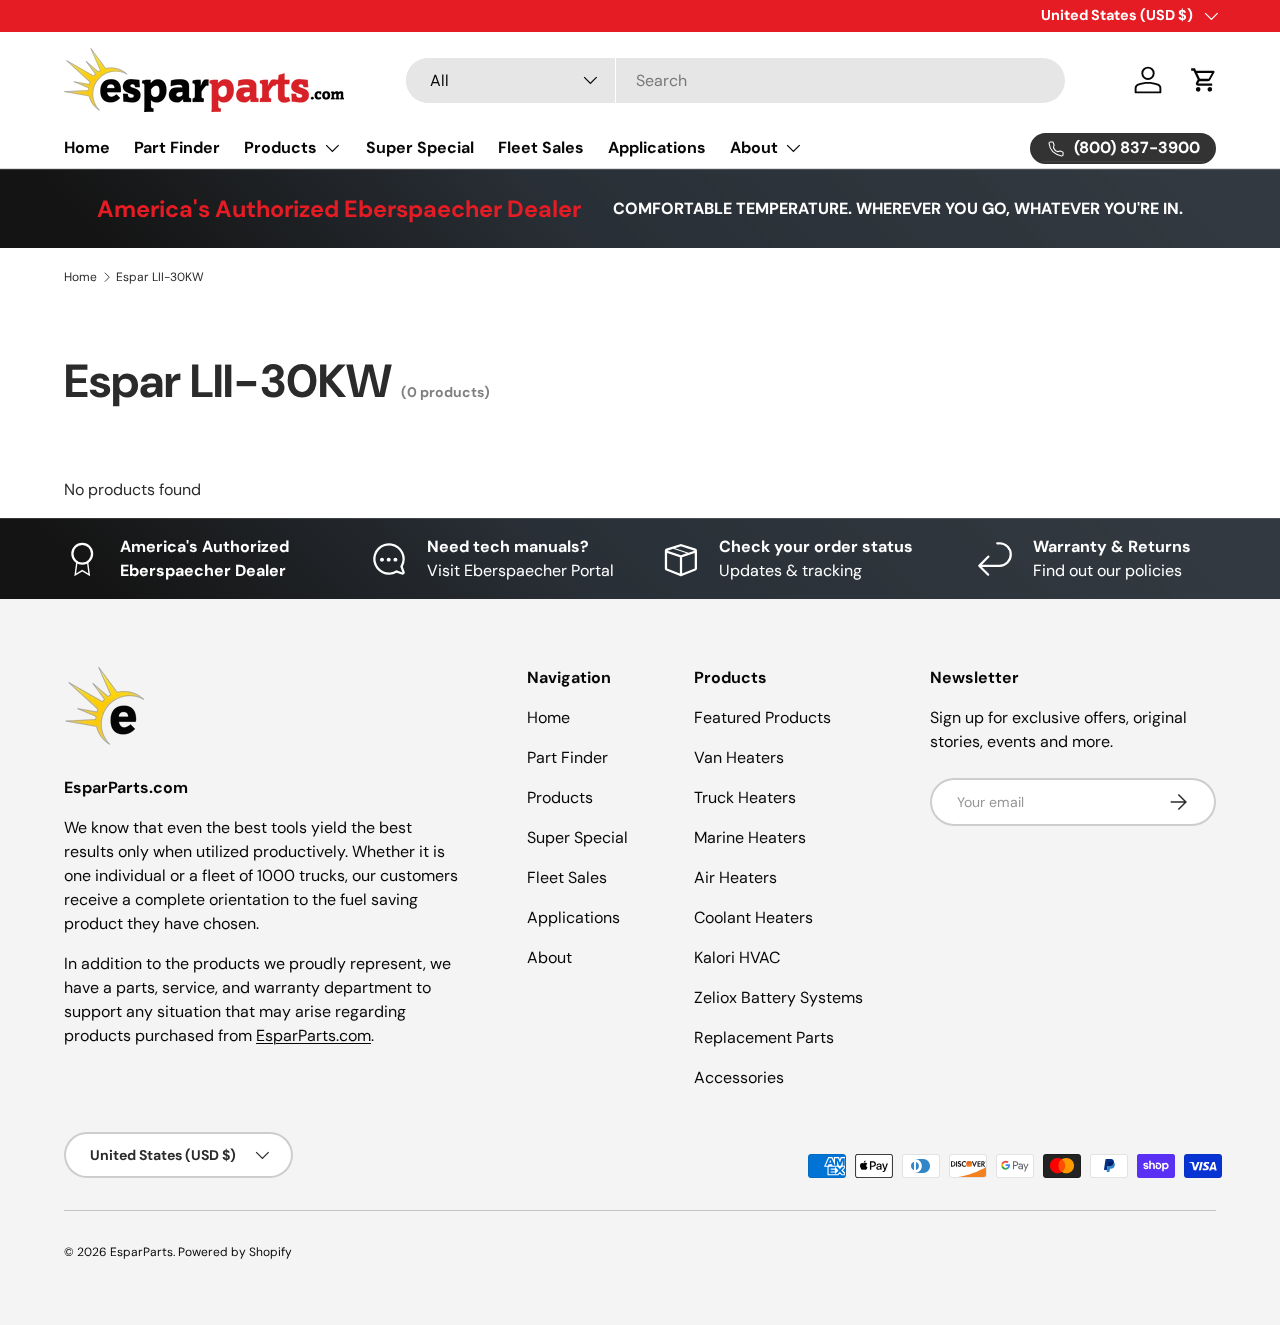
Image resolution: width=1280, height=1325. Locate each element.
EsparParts (141, 1252)
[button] (1204, 80)
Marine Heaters (750, 837)
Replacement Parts (764, 1037)
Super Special (420, 147)
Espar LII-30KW (160, 277)
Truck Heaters (745, 797)
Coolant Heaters (753, 917)
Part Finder (177, 147)
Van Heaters (739, 757)
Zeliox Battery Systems (778, 997)
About (754, 147)
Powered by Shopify (235, 1252)
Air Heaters (735, 877)
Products (280, 147)
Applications (657, 147)
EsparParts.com (313, 1035)
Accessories (739, 1077)
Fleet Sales (541, 147)
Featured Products (762, 717)
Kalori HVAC (737, 957)
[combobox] (735, 80)
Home (87, 147)
